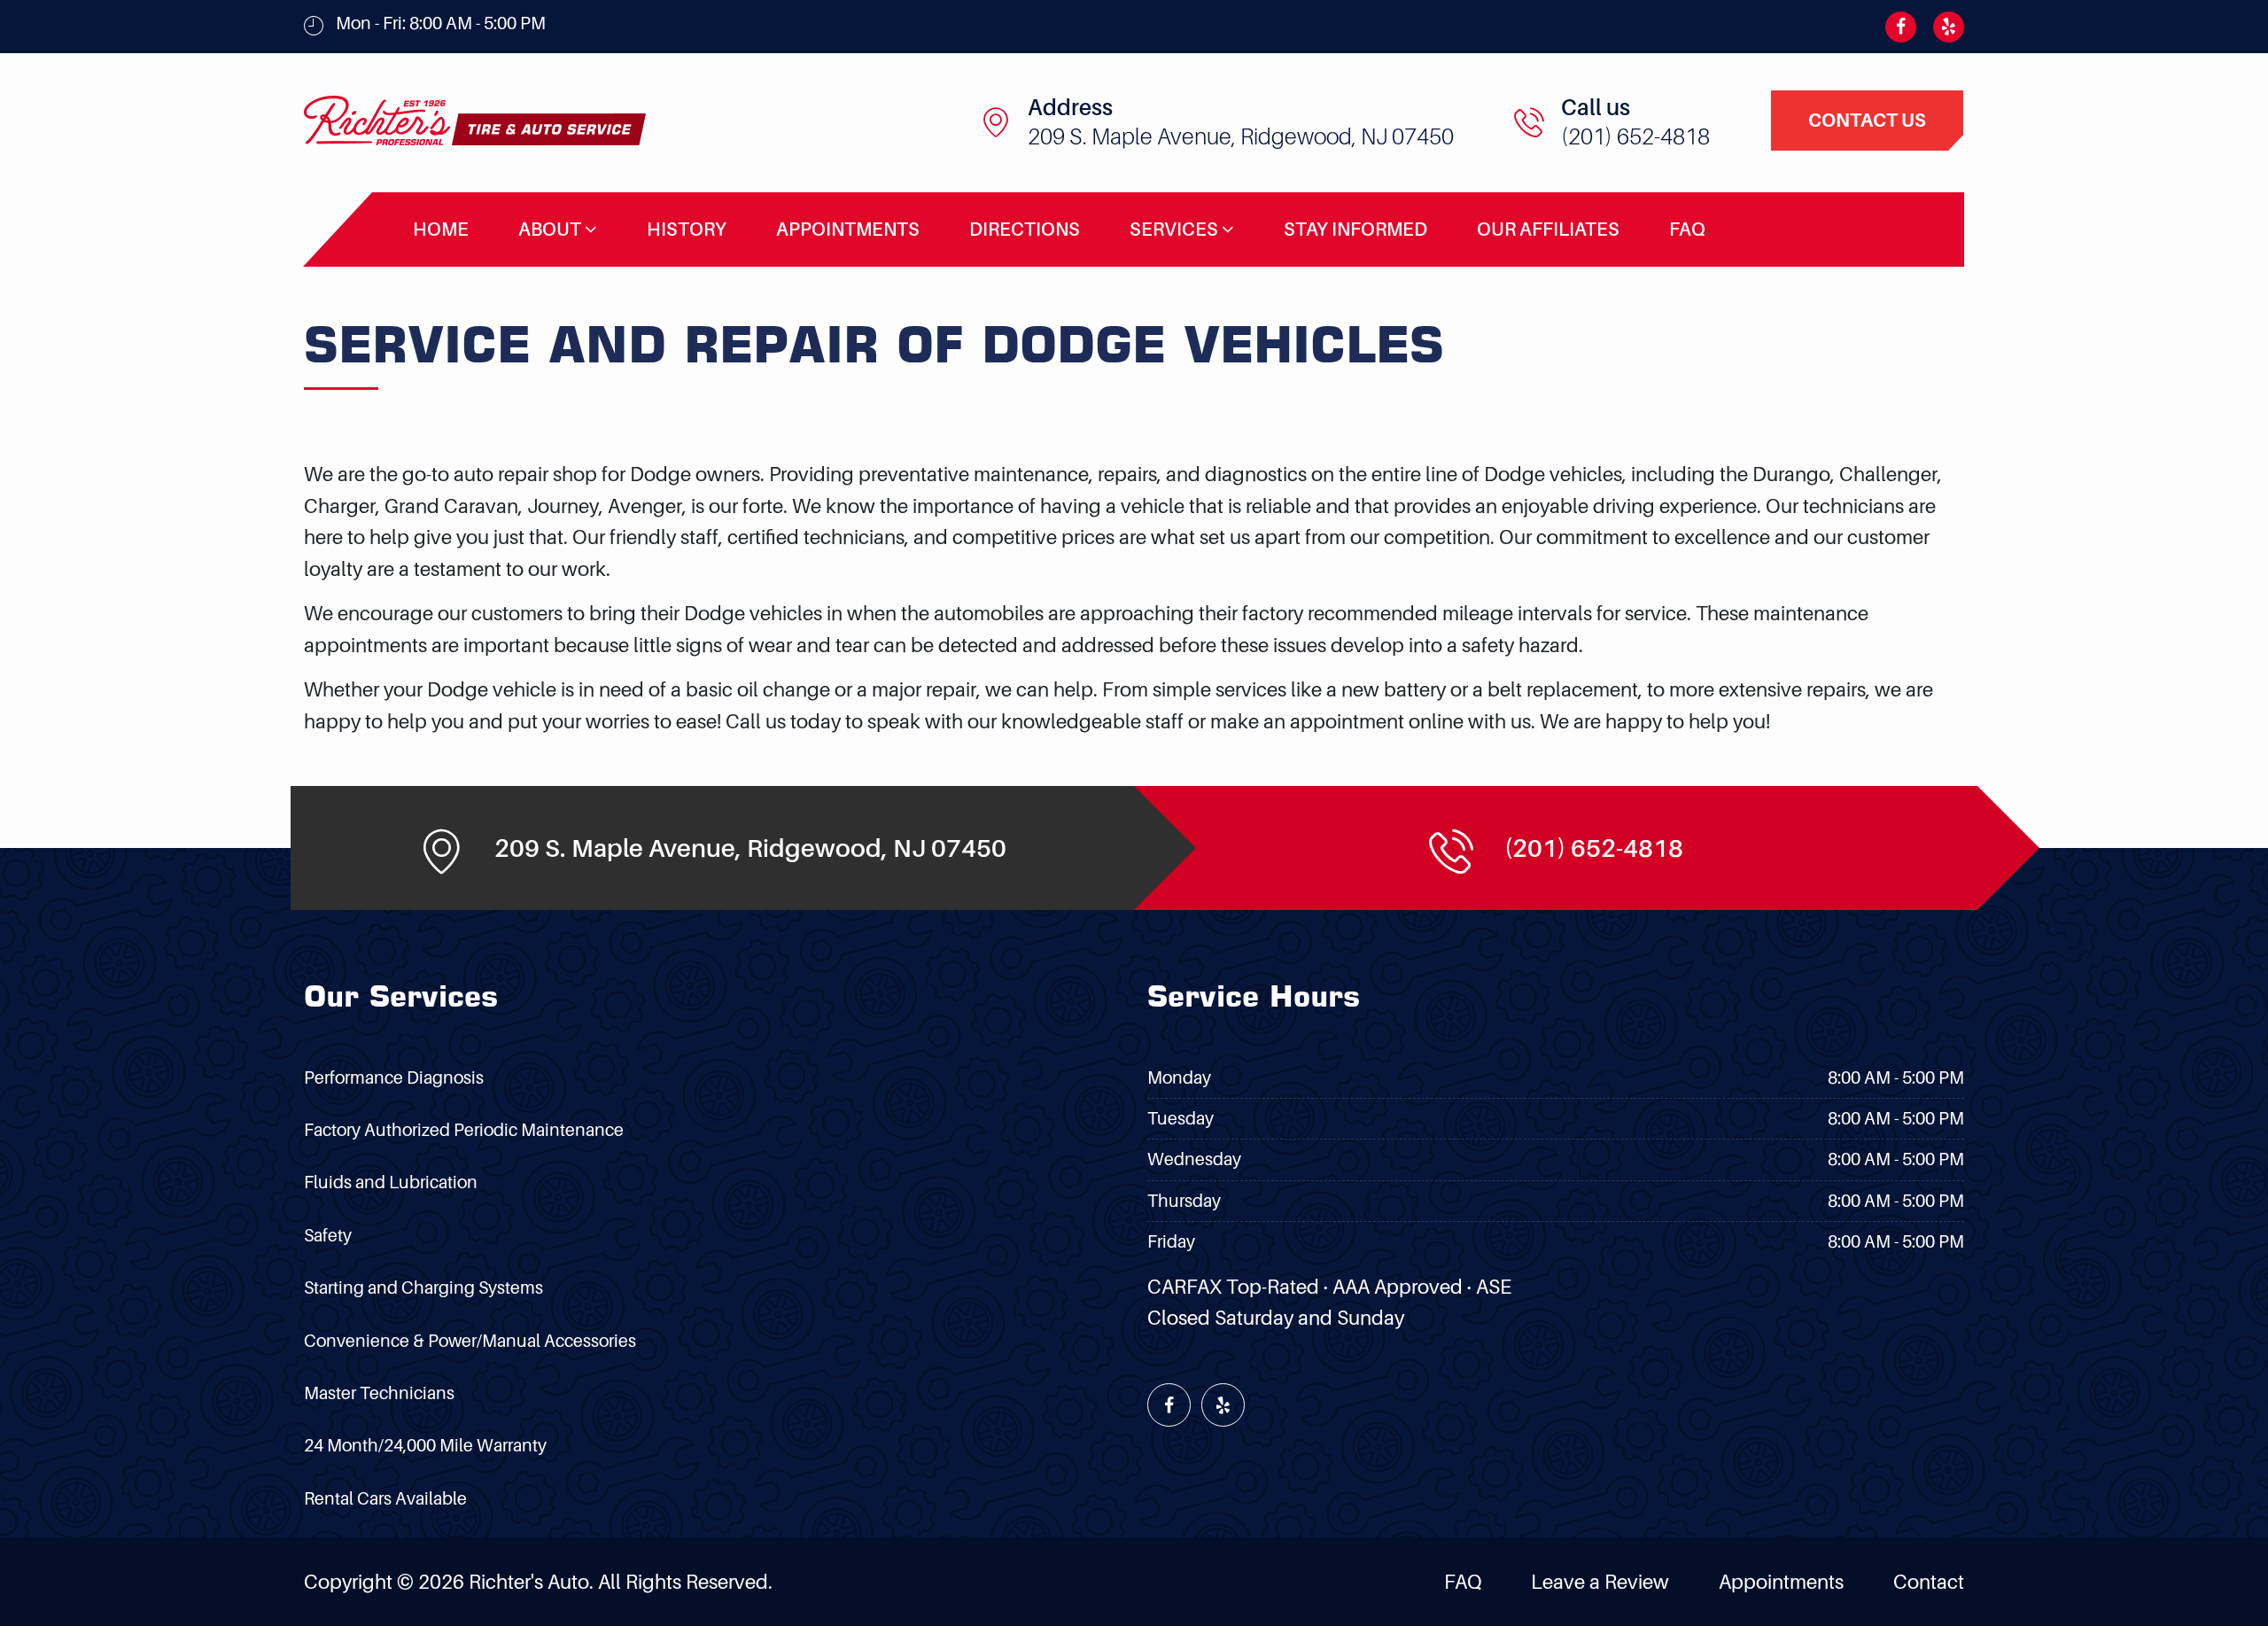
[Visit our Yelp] (1942, 27)
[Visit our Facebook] (1895, 27)
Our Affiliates (1548, 229)
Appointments (848, 229)
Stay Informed (1355, 229)
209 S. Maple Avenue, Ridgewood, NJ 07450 (1241, 136)
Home (441, 229)
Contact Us (1867, 120)
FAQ (1687, 229)
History (687, 229)
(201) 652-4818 (1635, 136)
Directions (1025, 229)
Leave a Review (1600, 1581)
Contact (1929, 1581)
